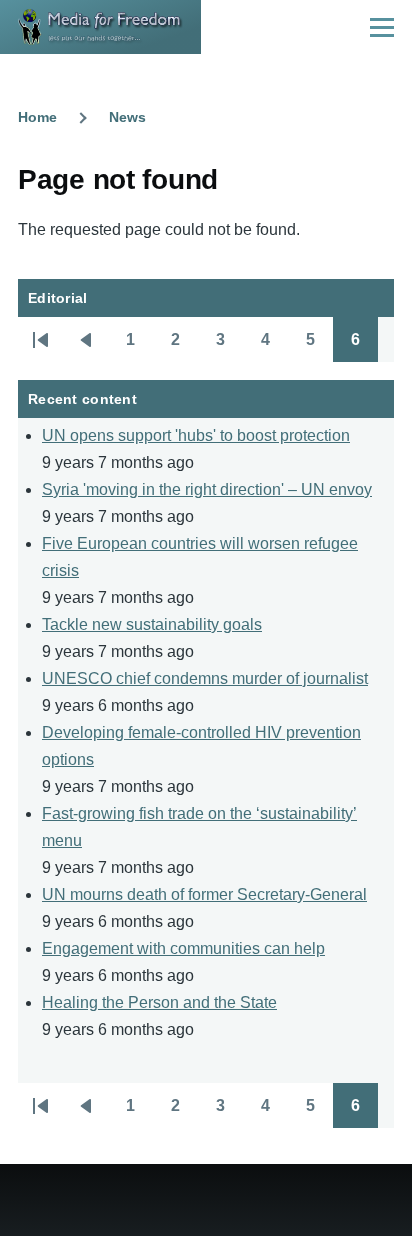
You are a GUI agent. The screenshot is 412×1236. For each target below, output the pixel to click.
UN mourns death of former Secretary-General (204, 894)
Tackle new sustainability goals (152, 624)
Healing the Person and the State (159, 1002)
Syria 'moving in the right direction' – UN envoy (207, 489)
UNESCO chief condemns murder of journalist (205, 678)
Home (37, 117)
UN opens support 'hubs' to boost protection (196, 435)
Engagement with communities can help (183, 948)
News (127, 117)
